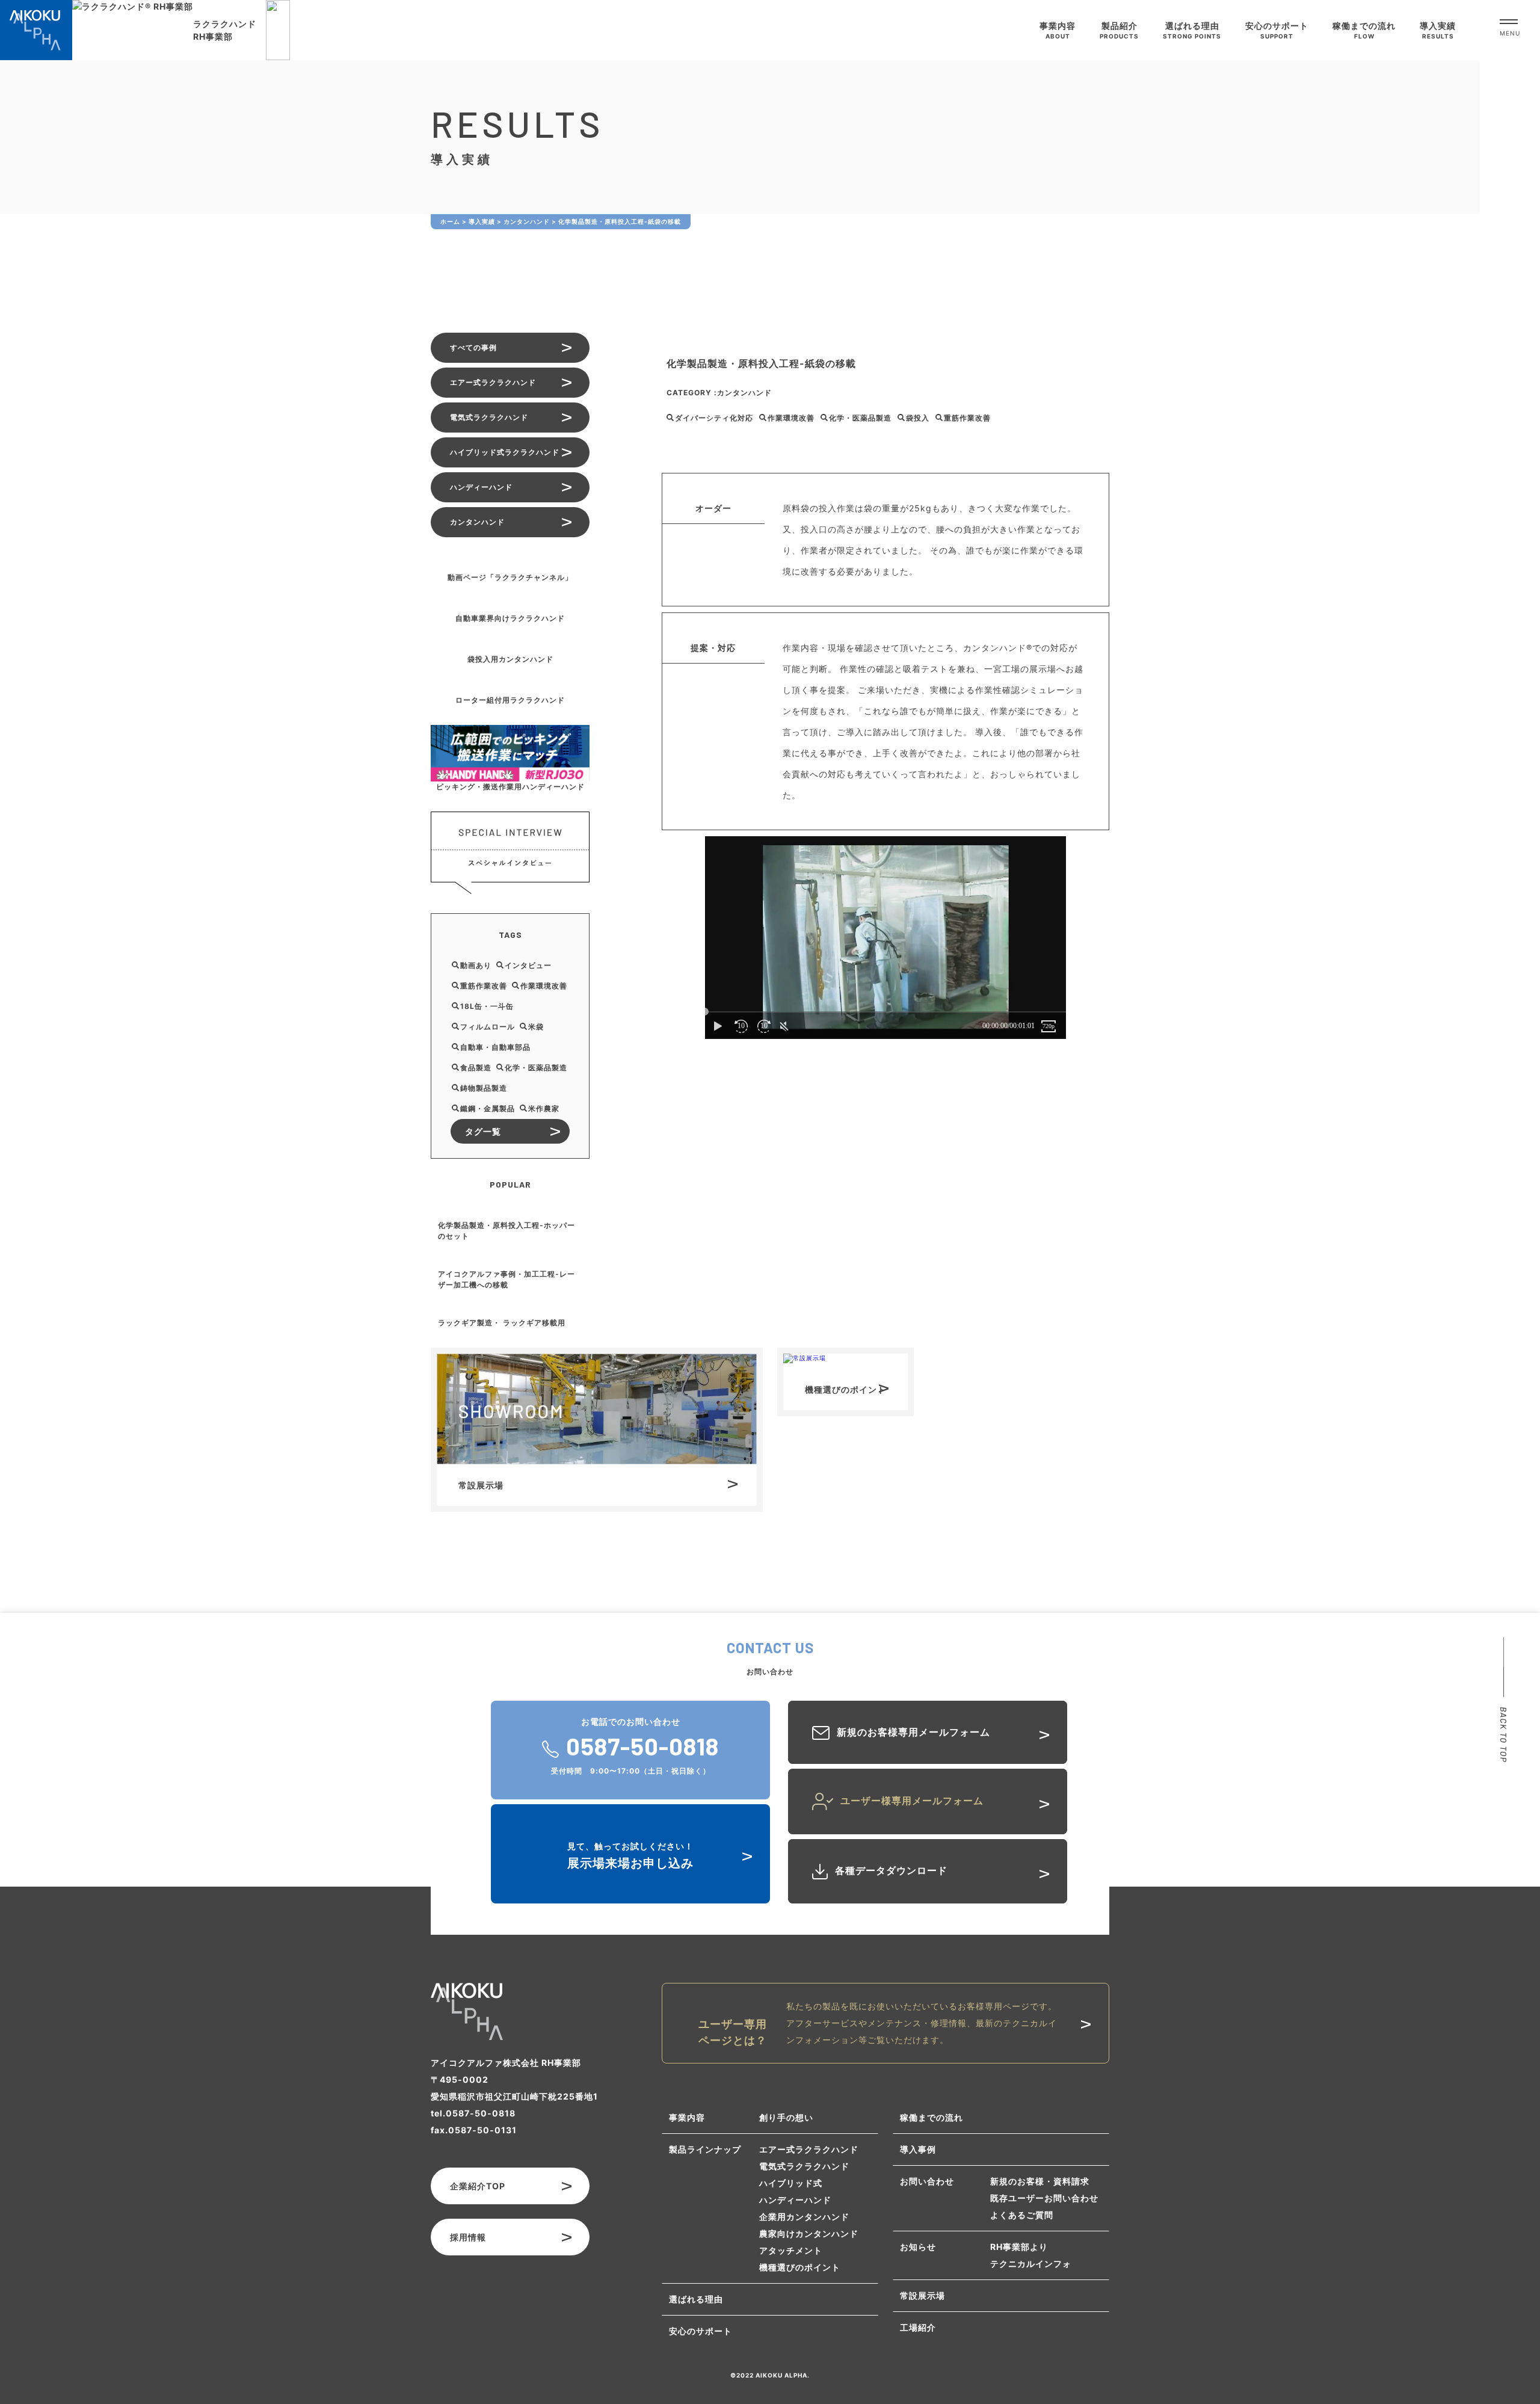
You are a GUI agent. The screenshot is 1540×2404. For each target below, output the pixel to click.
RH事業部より (1019, 2247)
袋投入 (918, 418)
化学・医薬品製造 (860, 418)
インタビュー (528, 965)
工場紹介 (918, 2327)
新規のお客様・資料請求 (1040, 2181)
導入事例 (918, 2149)
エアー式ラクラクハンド (493, 382)
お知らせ (918, 2247)
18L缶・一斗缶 (487, 1006)
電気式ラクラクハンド (489, 417)
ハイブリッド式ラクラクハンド (505, 452)
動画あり (476, 965)
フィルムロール (488, 1027)
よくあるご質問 (1022, 2215)
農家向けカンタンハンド (809, 2233)
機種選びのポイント (800, 2267)
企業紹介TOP (478, 2186)
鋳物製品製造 (484, 1088)
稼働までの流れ (932, 2117)
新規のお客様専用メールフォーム (913, 1732)
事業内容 (687, 2117)
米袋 (536, 1027)
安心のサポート (701, 2331)
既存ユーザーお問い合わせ (1044, 2198)
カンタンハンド (744, 393)
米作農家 (544, 1108)
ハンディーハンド (481, 487)
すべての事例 (473, 347)
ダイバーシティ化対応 (714, 418)
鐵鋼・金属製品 (488, 1108)
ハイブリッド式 (791, 2183)
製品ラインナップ (705, 2149)
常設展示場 (922, 2295)
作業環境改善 (791, 418)
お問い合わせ (927, 2181)
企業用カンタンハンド (804, 2217)
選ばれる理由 (696, 2299)
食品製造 (476, 1068)
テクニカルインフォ (1031, 2264)
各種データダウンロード (891, 1870)
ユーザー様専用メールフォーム (912, 1801)
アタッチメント (791, 2250)
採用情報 (468, 2237)
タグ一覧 (483, 1131)
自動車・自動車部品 (495, 1047)
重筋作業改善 (967, 418)
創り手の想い (786, 2117)
